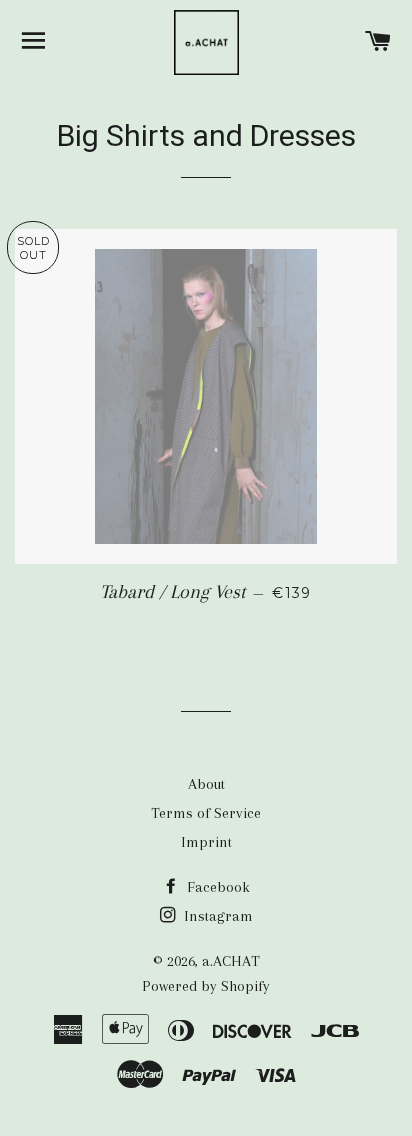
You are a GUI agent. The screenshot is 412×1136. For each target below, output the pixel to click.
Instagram (216, 916)
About (206, 784)
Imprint (206, 842)
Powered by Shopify (206, 986)
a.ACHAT (231, 961)
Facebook (216, 887)
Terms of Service (206, 813)
